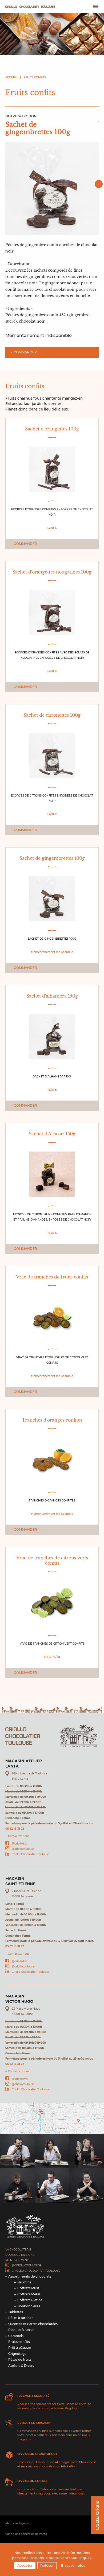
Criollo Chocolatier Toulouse (31, 1854)
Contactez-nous (19, 1836)
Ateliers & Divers (21, 2366)
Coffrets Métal (29, 2294)
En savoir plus (73, 2566)
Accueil (11, 77)
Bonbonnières (29, 2306)
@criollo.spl (19, 1844)
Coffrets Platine (30, 2300)
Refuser (47, 2566)
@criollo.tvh (20, 2079)
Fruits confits (35, 77)
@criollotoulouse (23, 1849)
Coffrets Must (28, 2288)
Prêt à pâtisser (20, 2348)
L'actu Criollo (97, 2515)
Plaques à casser (21, 2330)
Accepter (25, 2566)
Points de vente (18, 2260)
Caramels (16, 2336)
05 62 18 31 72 (15, 1829)
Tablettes (16, 2312)
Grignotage (17, 2354)
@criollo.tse (19, 1961)
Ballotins (24, 2282)
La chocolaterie (18, 2250)
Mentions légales (17, 2523)
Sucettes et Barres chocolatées (33, 2324)
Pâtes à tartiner (21, 2318)
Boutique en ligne (20, 2255)
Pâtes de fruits (20, 2359)
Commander (25, 352)
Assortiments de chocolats (30, 2276)
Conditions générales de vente (26, 2534)
